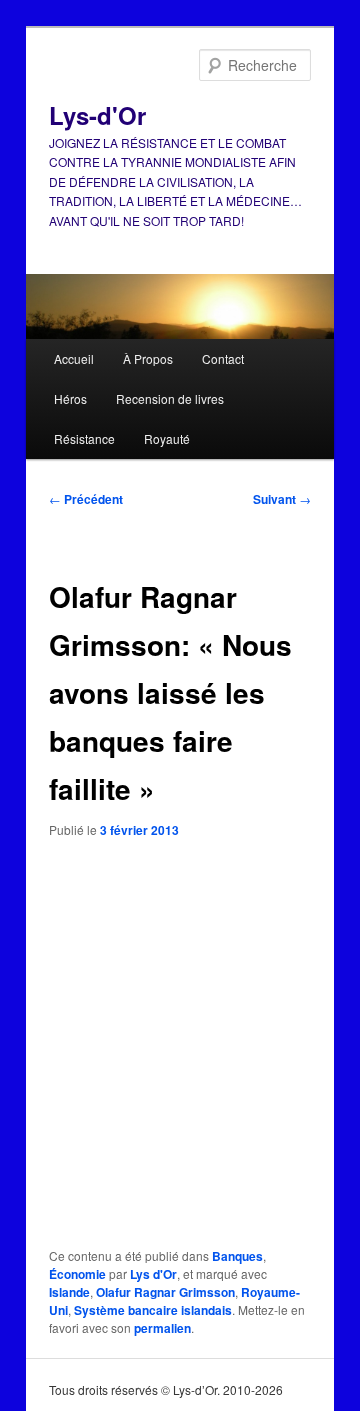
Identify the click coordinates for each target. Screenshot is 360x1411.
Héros (70, 398)
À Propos (148, 358)
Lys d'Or (153, 1274)
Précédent (86, 499)
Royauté (167, 438)
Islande (69, 1292)
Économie (77, 1274)
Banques (237, 1256)
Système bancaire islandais (153, 1310)
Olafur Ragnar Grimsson (165, 1292)
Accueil (74, 358)
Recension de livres (170, 398)
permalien (162, 1328)
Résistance (84, 438)
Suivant (282, 499)
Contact (223, 358)
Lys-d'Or (97, 115)
